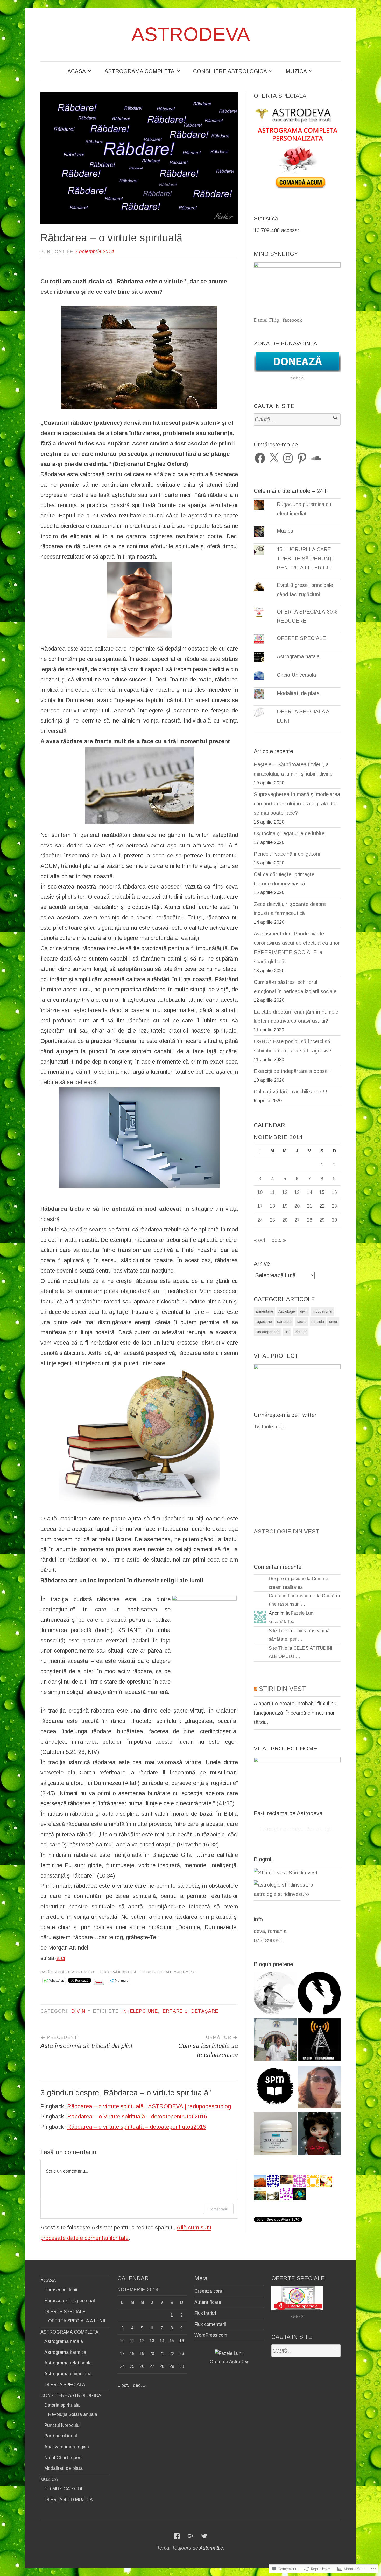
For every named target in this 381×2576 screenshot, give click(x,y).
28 (309, 1220)
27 (297, 1220)
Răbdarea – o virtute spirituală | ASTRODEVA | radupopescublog (149, 2106)
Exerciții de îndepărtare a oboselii (292, 1071)
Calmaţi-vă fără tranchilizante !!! (291, 1092)
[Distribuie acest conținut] (256, 1689)
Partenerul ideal (61, 2436)
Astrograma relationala (68, 2363)
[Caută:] (297, 420)
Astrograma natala (298, 656)
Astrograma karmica (65, 2352)
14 (309, 1192)
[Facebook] (260, 458)
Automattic (211, 2548)
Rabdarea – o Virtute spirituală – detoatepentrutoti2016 (137, 2116)
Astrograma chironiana (68, 2374)
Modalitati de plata (298, 693)
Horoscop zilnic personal (70, 2301)
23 (334, 1206)
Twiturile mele (270, 1427)
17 (260, 1206)
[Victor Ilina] (275, 2041)
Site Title (278, 1631)
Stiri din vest (302, 1873)
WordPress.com (211, 2335)
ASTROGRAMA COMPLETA (139, 71)
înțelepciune (140, 2011)
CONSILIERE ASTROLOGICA (230, 71)
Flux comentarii (210, 2324)
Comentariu (218, 2209)
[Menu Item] (177, 2536)
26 (285, 1220)
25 (272, 1220)
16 (334, 1192)
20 (297, 1206)
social (302, 1322)
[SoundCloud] (316, 458)
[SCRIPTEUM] (275, 2088)
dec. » (279, 1240)
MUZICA (296, 71)
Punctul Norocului (62, 2425)
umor (333, 1322)
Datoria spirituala (62, 2405)
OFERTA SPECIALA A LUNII (77, 2321)
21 (309, 1206)
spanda (318, 1322)
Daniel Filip (266, 320)
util (287, 1332)
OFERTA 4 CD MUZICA (69, 2500)
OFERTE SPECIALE (301, 638)
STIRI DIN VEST (282, 1689)
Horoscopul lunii (61, 2290)
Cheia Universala (296, 675)
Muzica (285, 531)
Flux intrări (205, 2313)
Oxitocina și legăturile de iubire (289, 833)
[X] (274, 458)
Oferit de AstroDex (229, 2362)
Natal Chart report (63, 2458)
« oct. (260, 1240)
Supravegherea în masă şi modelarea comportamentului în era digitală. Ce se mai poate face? (297, 804)
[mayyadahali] (319, 2088)
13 (297, 1192)
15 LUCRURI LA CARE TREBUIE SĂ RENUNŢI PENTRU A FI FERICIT (305, 559)
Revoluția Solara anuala (73, 2414)
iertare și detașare (190, 2011)
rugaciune (264, 1322)
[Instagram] (288, 458)
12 (285, 1192)
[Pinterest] (302, 458)
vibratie (301, 1332)
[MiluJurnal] (275, 1994)
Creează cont (208, 2291)
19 (285, 1206)
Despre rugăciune (287, 1579)
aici (61, 1958)
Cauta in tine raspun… (292, 1596)
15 (322, 1192)
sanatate (284, 1322)
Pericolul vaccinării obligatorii (287, 854)
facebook (292, 320)
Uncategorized (268, 1332)
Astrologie (287, 1311)
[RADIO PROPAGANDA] (319, 2041)
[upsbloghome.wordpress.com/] (319, 2135)
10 (260, 1192)
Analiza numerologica (67, 2447)
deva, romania (270, 1931)
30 (334, 1220)
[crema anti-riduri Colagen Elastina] (275, 2135)
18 (272, 1206)
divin (78, 2011)
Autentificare (208, 2302)
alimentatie (264, 1311)
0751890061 (268, 1940)
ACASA (77, 71)
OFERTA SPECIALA (65, 2385)
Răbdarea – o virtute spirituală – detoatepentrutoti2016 (136, 2127)
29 (322, 1220)
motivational (323, 1311)
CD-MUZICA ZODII (64, 2489)
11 (272, 1192)
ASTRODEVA (191, 34)
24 (260, 1220)
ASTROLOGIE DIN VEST (287, 1531)
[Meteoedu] (319, 1994)
